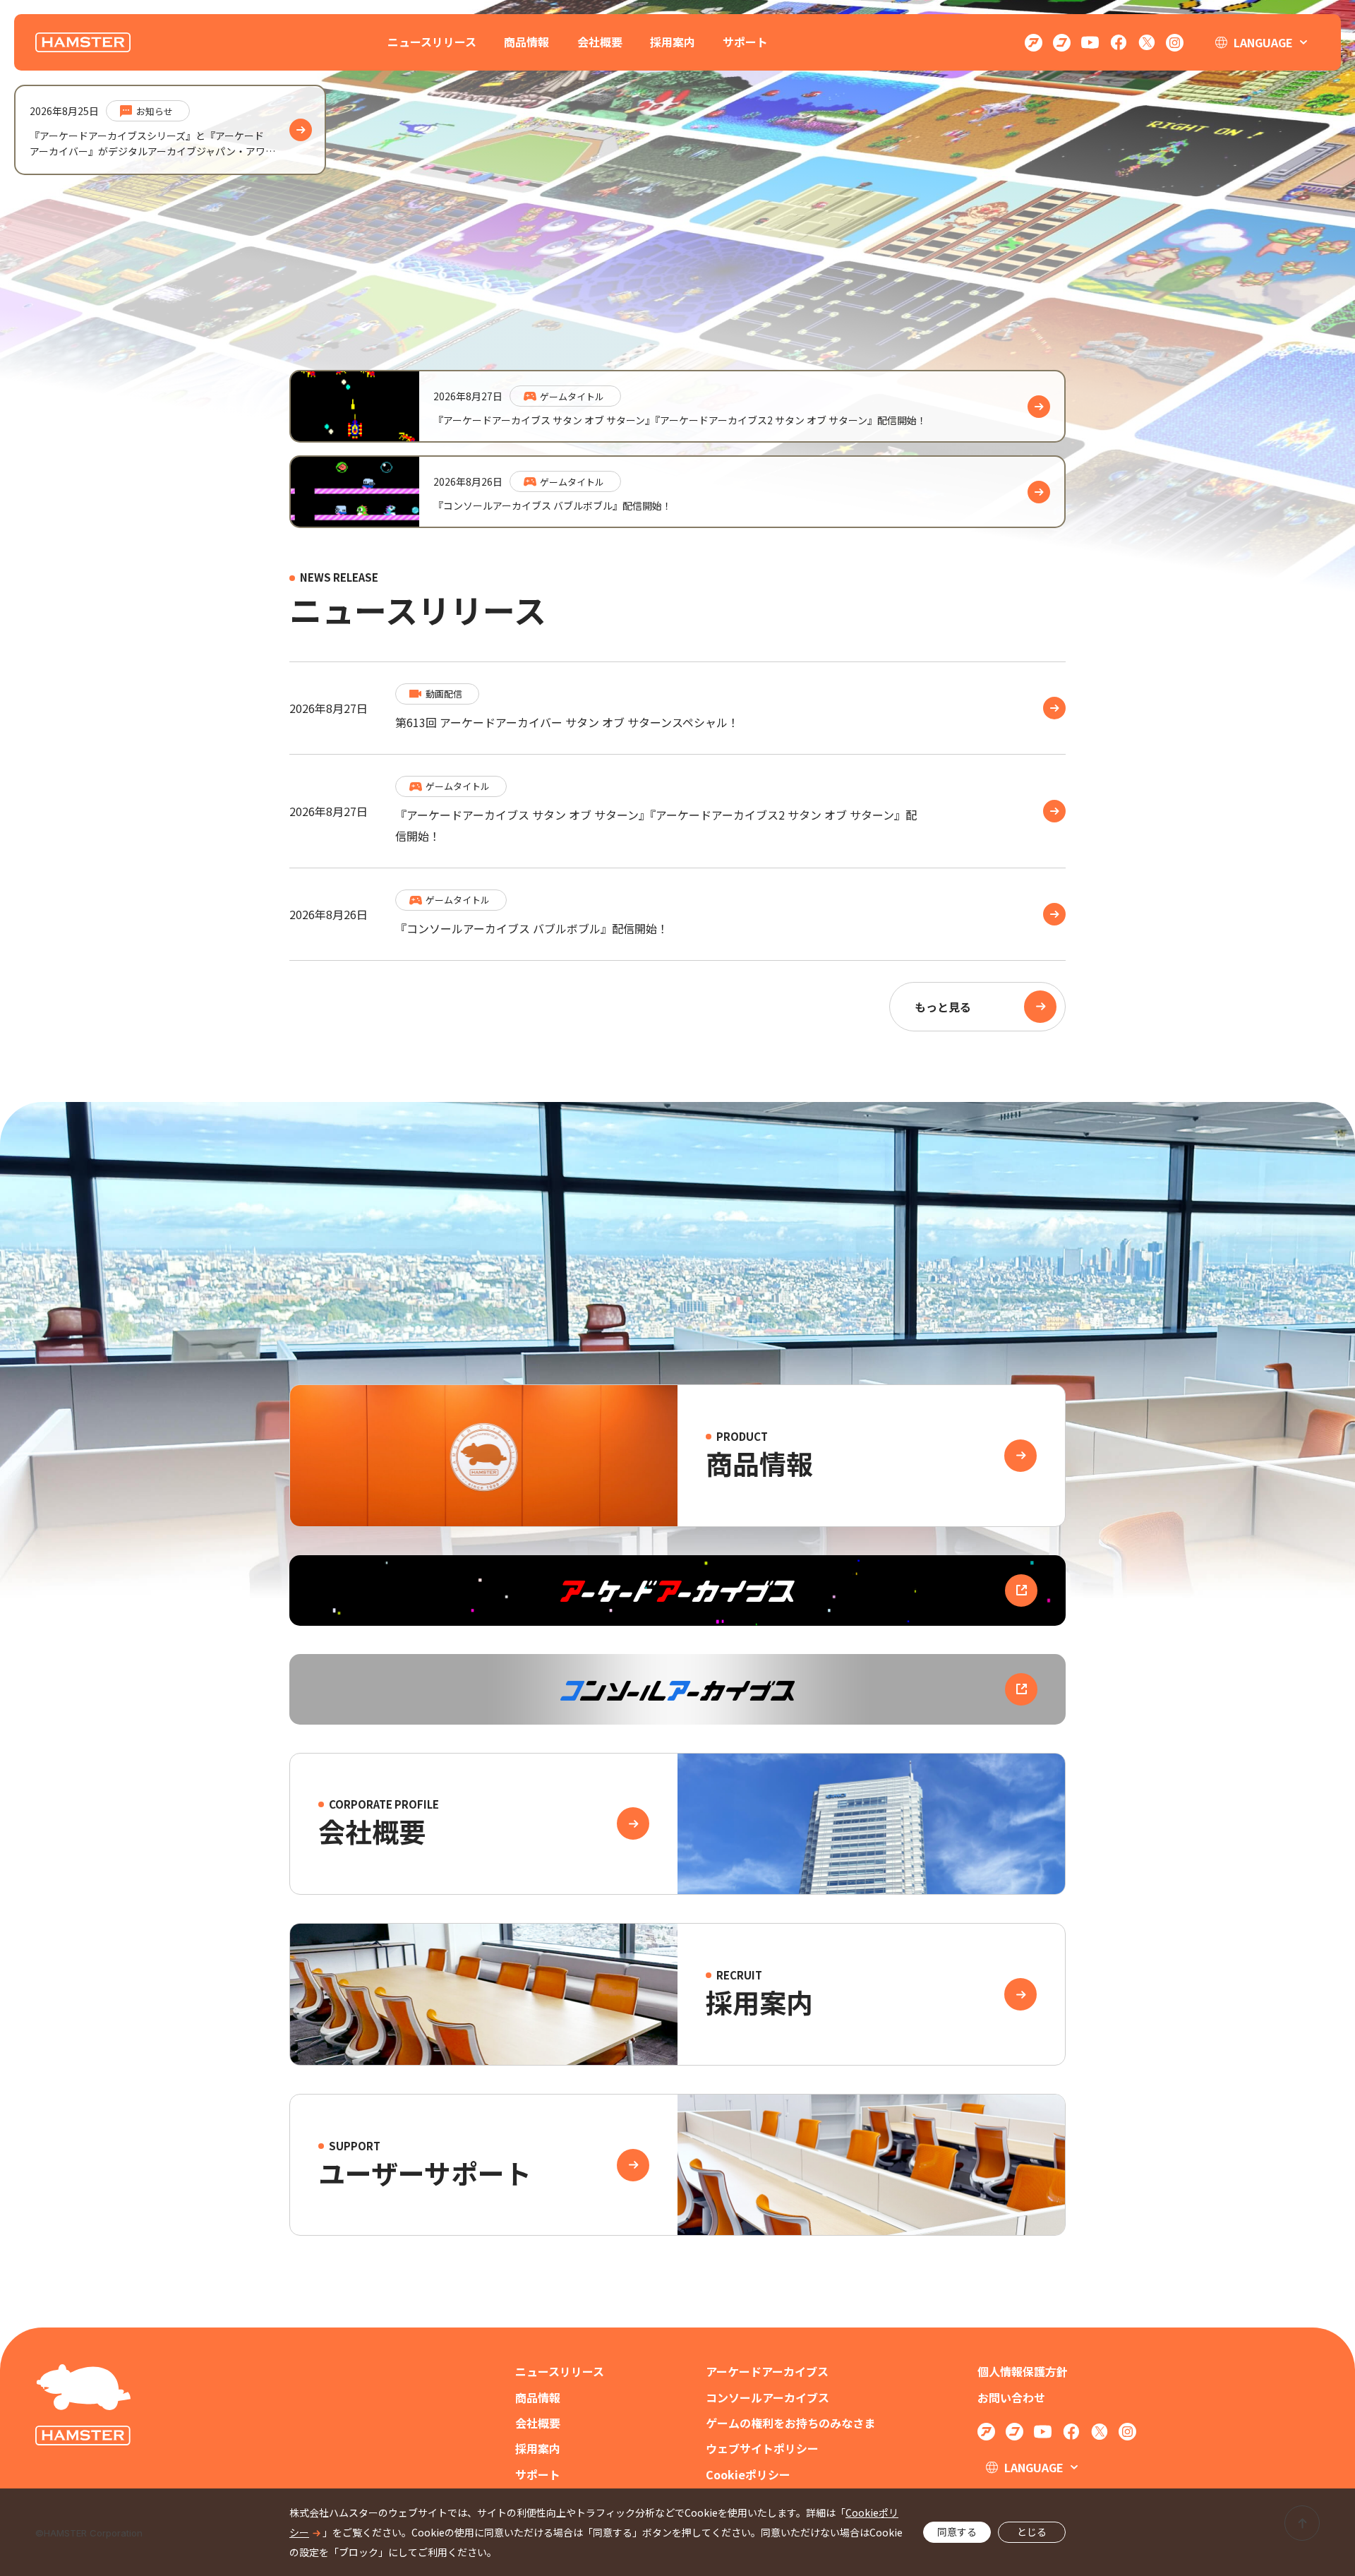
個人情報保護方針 (1023, 2372)
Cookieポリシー (748, 2475)
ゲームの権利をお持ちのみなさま (790, 2423)
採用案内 (673, 42)
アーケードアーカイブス (767, 2372)
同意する (957, 2532)
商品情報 (526, 42)
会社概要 (600, 42)
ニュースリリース (432, 42)
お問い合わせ (1011, 2398)
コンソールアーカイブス (767, 2398)
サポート (745, 42)
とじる (1032, 2532)
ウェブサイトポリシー (762, 2449)
